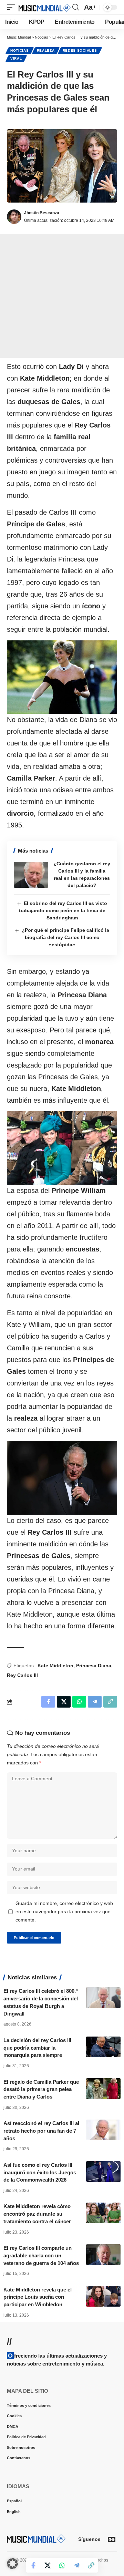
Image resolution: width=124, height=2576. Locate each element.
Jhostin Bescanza (42, 213)
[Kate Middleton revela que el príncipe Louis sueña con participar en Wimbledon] (103, 2296)
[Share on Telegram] (76, 2565)
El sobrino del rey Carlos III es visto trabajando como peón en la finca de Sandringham (63, 910)
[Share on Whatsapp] (62, 2565)
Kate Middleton (55, 1666)
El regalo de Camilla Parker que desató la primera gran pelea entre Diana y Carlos (41, 2089)
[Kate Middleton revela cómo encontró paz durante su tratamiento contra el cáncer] (103, 2213)
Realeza (46, 50)
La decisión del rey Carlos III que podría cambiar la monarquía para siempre (37, 2048)
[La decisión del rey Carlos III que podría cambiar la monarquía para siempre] (103, 2047)
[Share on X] (48, 2565)
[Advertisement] (62, 296)
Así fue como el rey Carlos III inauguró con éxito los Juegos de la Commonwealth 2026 (40, 2172)
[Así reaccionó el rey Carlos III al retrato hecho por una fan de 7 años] (103, 2130)
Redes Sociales (80, 50)
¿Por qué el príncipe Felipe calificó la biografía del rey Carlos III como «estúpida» (65, 937)
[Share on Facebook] (33, 2565)
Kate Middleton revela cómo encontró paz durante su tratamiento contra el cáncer (37, 2214)
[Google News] (112, 2539)
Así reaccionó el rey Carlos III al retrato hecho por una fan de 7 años (41, 2131)
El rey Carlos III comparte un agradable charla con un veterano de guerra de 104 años (41, 2255)
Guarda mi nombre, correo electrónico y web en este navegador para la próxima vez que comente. (64, 1912)
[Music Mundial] (45, 7)
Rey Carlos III (22, 1675)
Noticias (20, 50)
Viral (16, 58)
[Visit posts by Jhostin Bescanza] (14, 217)
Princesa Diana (94, 1666)
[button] (13, 7)
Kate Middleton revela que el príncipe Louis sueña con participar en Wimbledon (38, 2297)
